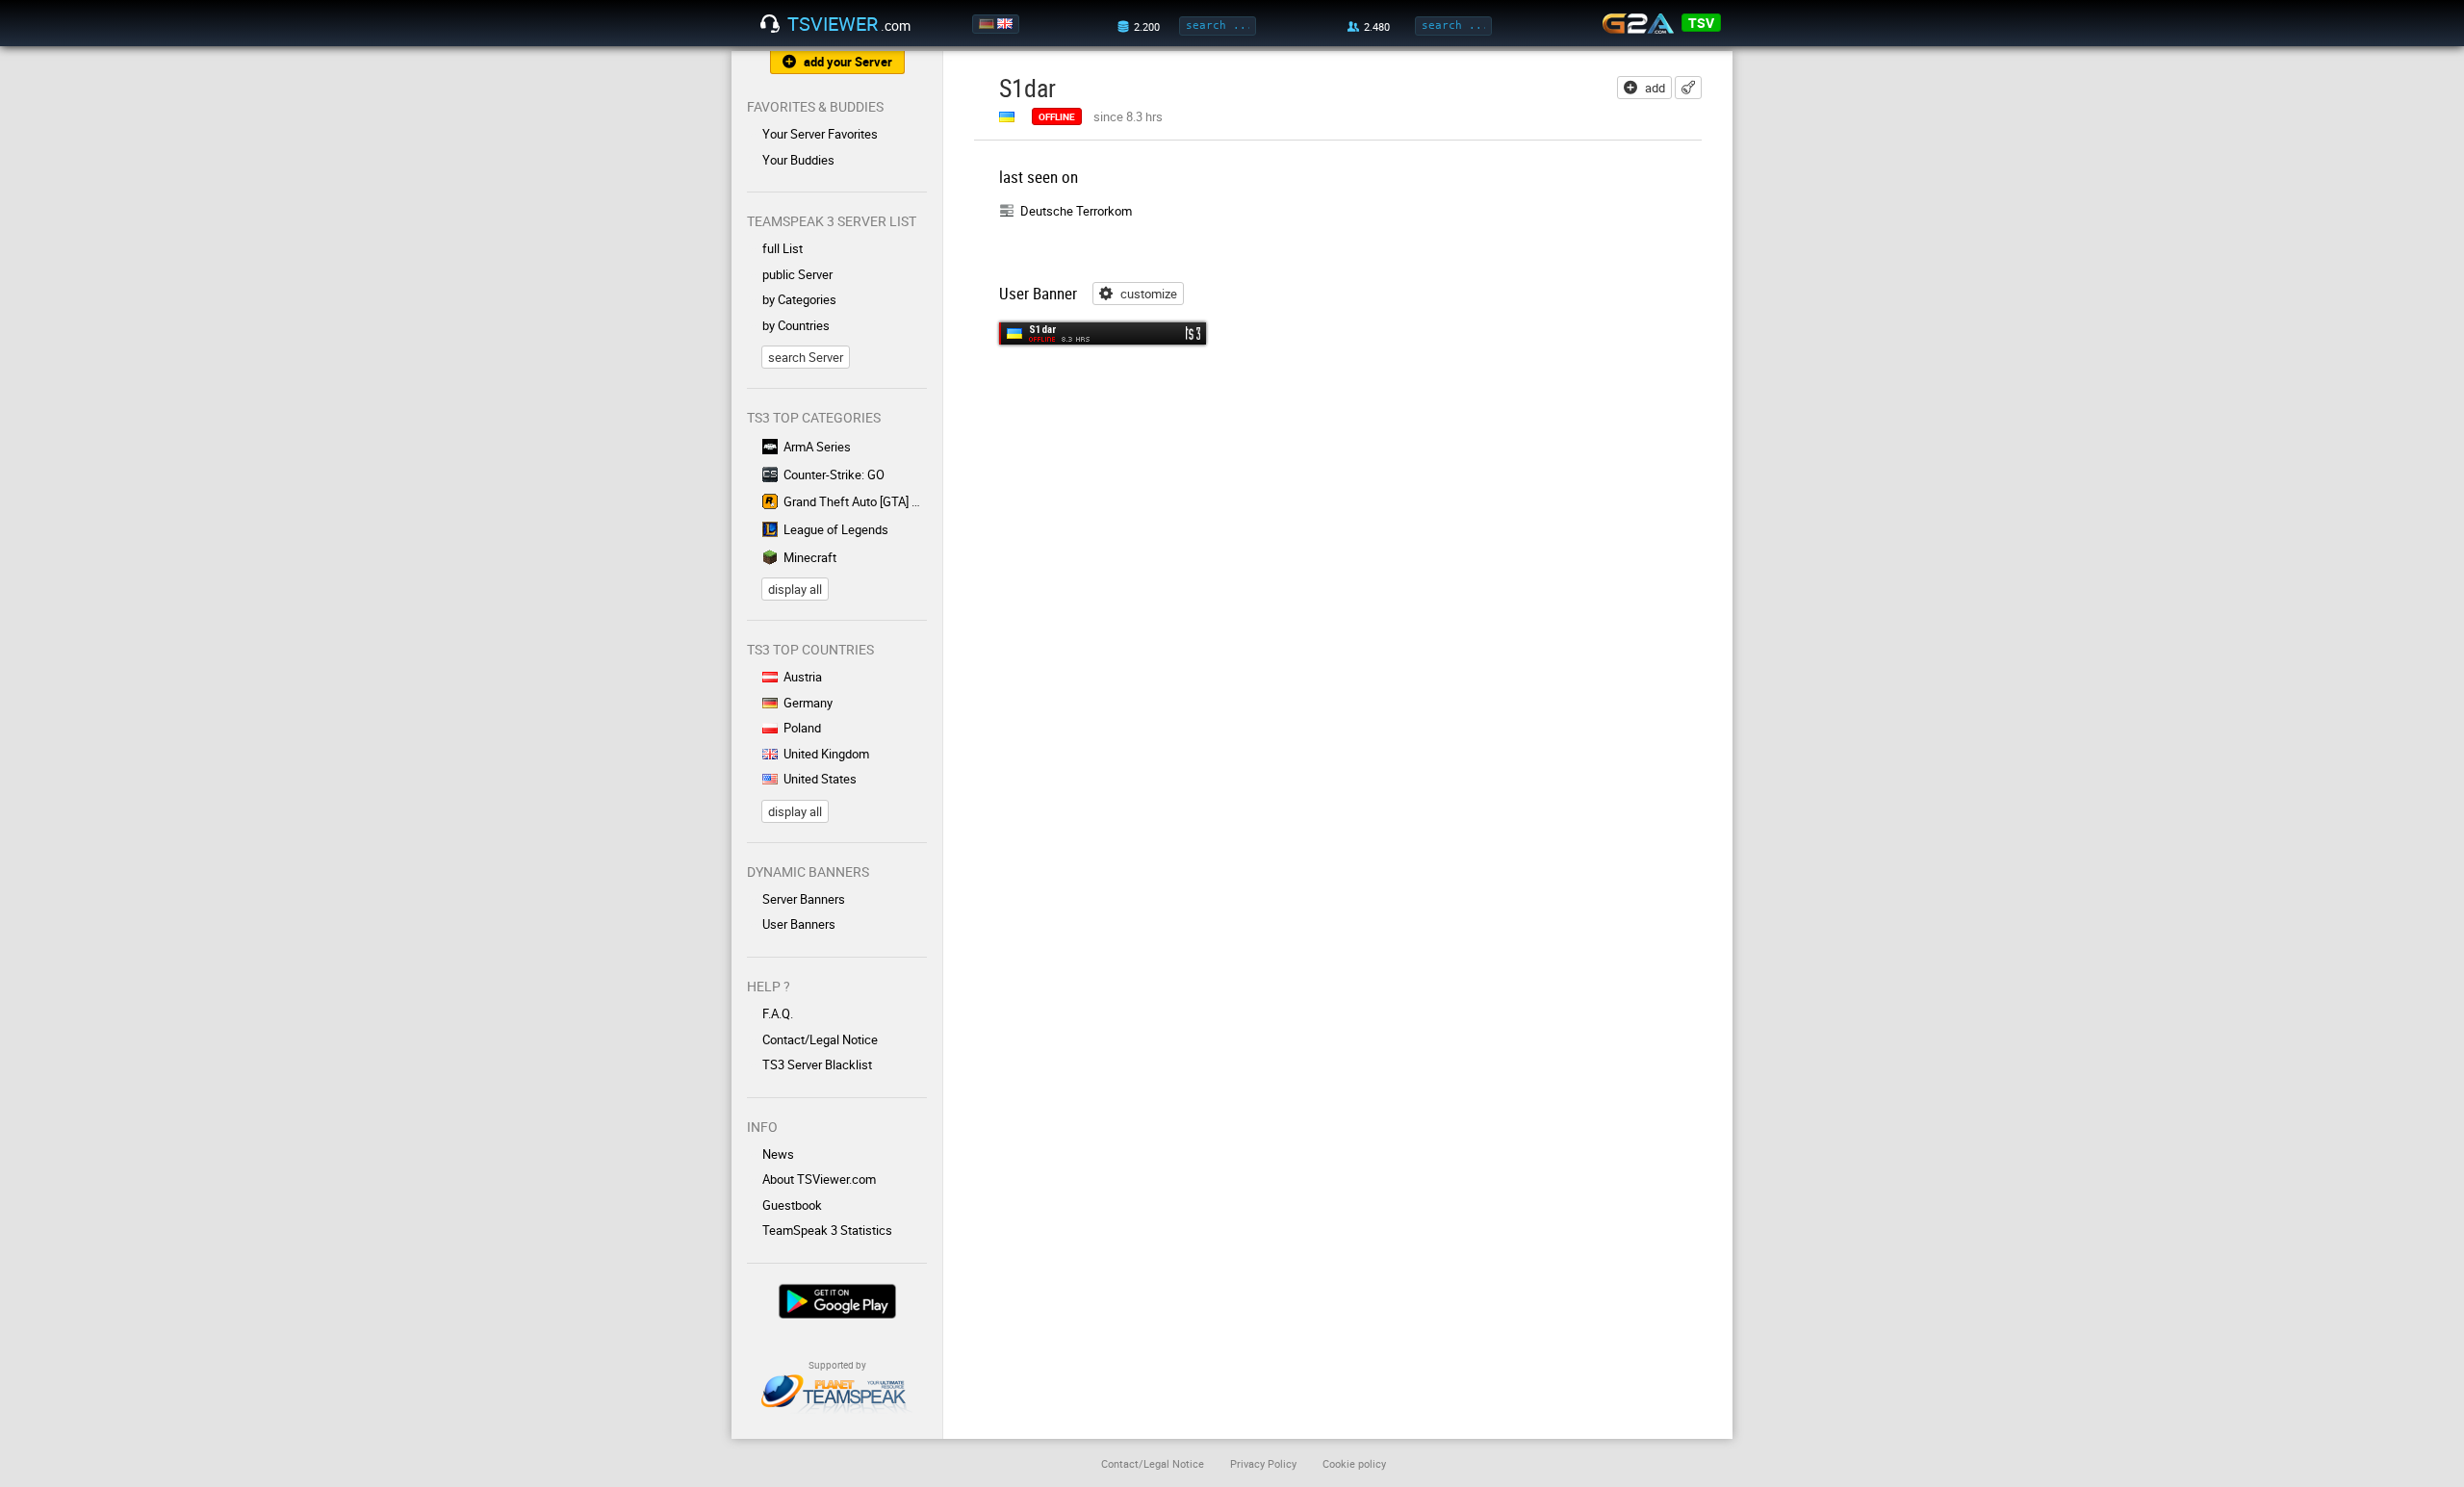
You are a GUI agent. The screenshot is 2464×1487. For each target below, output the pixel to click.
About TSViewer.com (819, 1179)
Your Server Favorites (820, 134)
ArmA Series (817, 447)
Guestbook (792, 1205)
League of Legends (836, 529)
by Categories (799, 299)
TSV (1701, 23)
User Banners (799, 924)
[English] (1006, 24)
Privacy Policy (1263, 1463)
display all (795, 589)
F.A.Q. (778, 1013)
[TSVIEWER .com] (770, 24)
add (1655, 88)
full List (783, 248)
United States (820, 779)
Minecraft (810, 557)
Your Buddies (798, 160)
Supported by (837, 1365)
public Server (797, 274)
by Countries (796, 325)
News (778, 1154)
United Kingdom (826, 754)
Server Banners (804, 899)
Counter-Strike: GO (834, 474)
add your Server (848, 62)
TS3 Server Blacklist (817, 1064)
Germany (808, 703)
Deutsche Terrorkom (1076, 211)
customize (1149, 294)
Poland (802, 728)
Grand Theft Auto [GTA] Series (855, 501)
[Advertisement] (1557, 286)
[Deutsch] (988, 24)
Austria (803, 677)
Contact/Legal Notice (820, 1039)
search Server (806, 357)
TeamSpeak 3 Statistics (827, 1230)
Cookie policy (1354, 1463)
